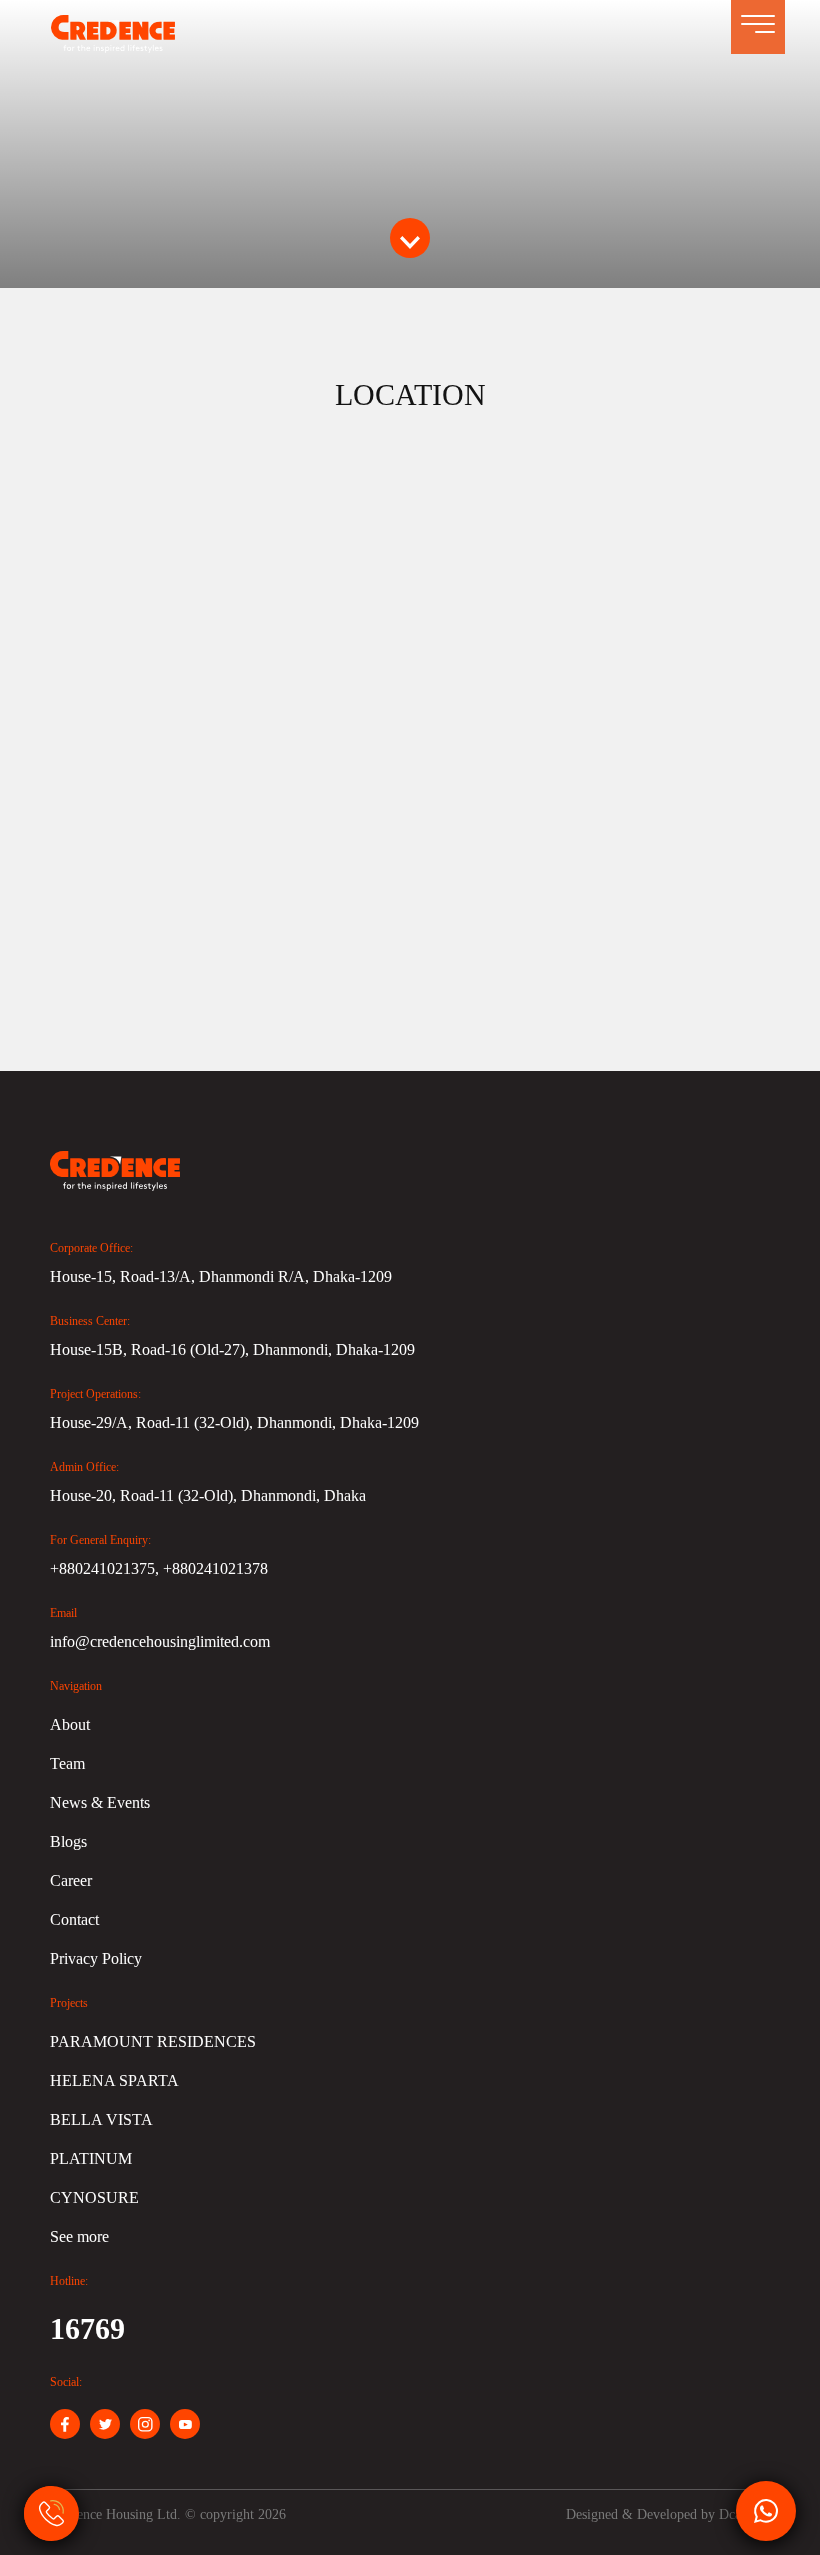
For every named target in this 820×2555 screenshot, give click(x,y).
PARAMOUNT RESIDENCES (153, 2041)
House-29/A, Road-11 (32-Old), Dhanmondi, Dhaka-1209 (234, 1422)
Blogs (68, 1841)
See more (79, 2236)
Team (67, 1763)
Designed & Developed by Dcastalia (668, 2514)
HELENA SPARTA (114, 2080)
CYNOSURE (94, 2197)
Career (71, 1880)
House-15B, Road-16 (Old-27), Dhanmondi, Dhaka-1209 (232, 1349)
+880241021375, (106, 1568)
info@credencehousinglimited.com (160, 1641)
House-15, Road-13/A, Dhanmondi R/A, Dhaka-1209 (221, 1276)
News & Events (100, 1802)
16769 (87, 2328)
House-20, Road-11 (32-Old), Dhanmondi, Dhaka (208, 1495)
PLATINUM (91, 2158)
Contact (74, 1919)
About (70, 1724)
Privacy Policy (96, 1958)
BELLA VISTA (101, 2119)
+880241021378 (215, 1568)
